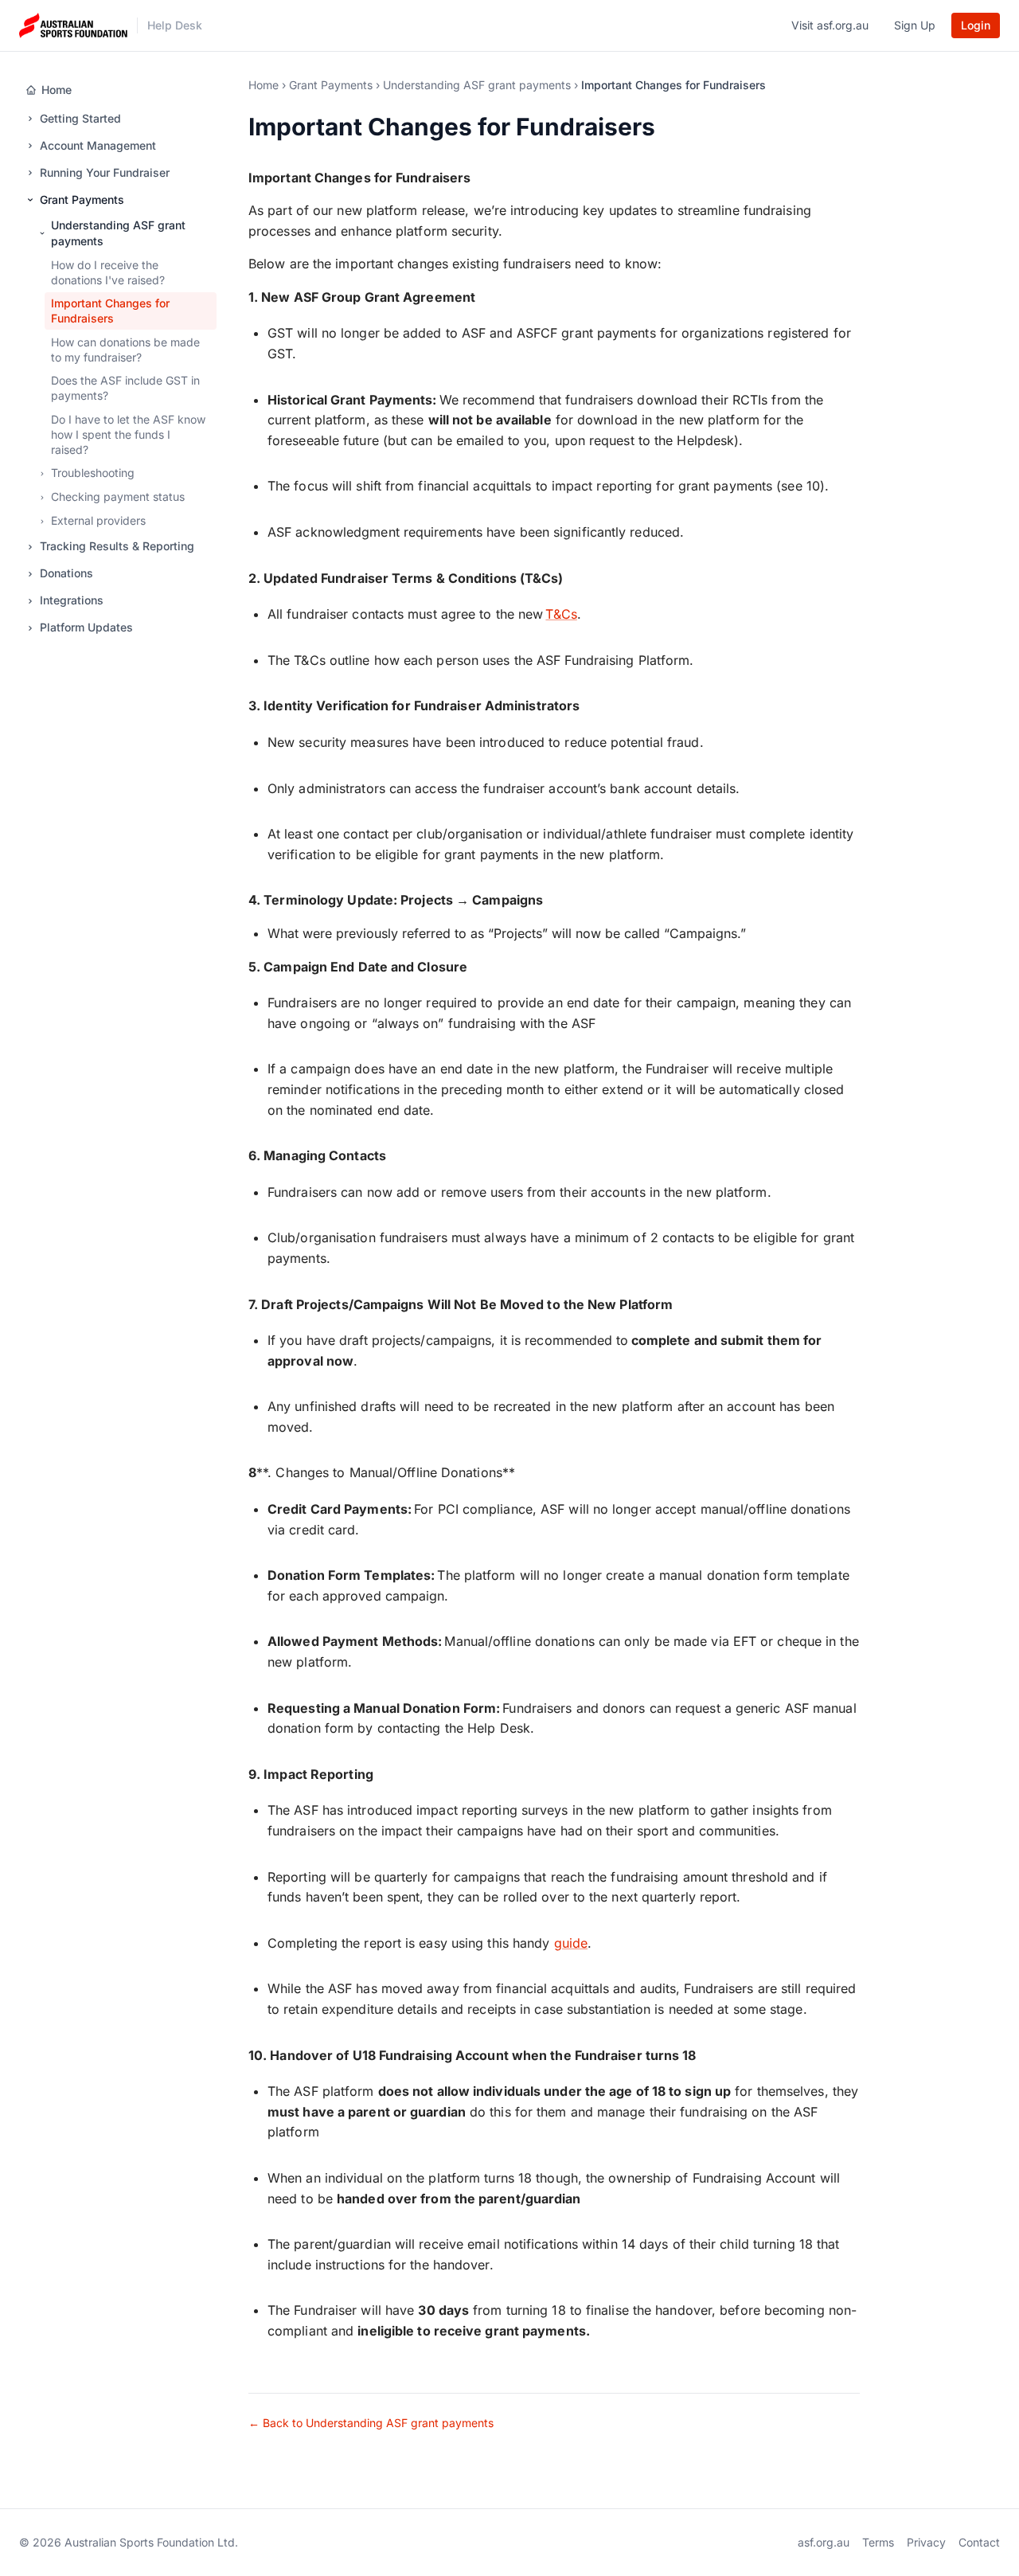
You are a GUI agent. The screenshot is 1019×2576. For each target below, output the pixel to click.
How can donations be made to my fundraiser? (125, 350)
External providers (98, 521)
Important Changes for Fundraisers (110, 311)
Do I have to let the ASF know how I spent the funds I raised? (128, 435)
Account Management (98, 145)
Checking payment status (118, 497)
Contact (979, 2542)
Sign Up (915, 25)
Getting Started (80, 118)
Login (976, 25)
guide (571, 1943)
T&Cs (561, 614)
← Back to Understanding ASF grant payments (371, 2423)
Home (57, 90)
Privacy (926, 2542)
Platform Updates (86, 628)
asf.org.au (824, 2542)
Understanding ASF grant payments (118, 233)
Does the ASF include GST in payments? (125, 389)
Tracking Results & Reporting (117, 547)
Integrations (72, 601)
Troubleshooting (93, 473)
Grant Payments (82, 199)
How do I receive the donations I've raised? (108, 272)
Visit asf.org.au (830, 25)
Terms (878, 2542)
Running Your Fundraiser (105, 172)
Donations (66, 574)
